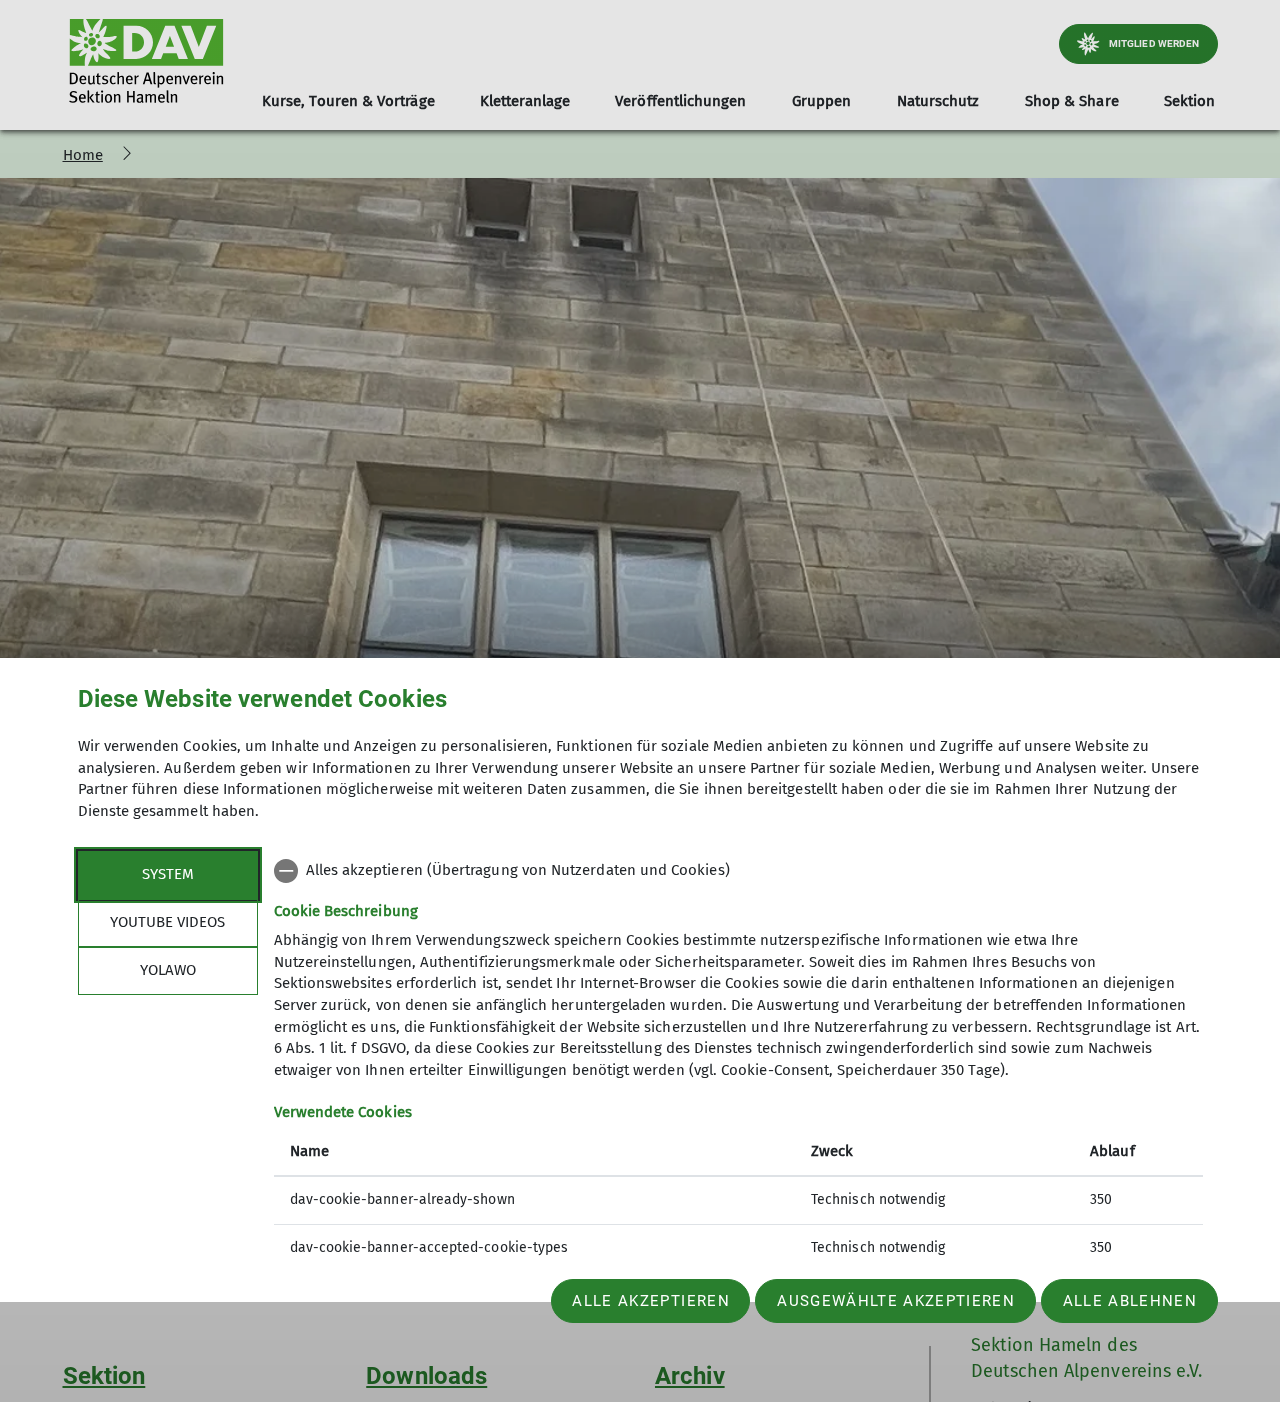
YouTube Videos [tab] (167, 922)
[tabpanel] (738, 1061)
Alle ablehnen (1130, 1301)
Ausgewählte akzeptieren (896, 1301)
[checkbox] (738, 871)
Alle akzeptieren (650, 1301)
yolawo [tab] (168, 970)
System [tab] (168, 874)
